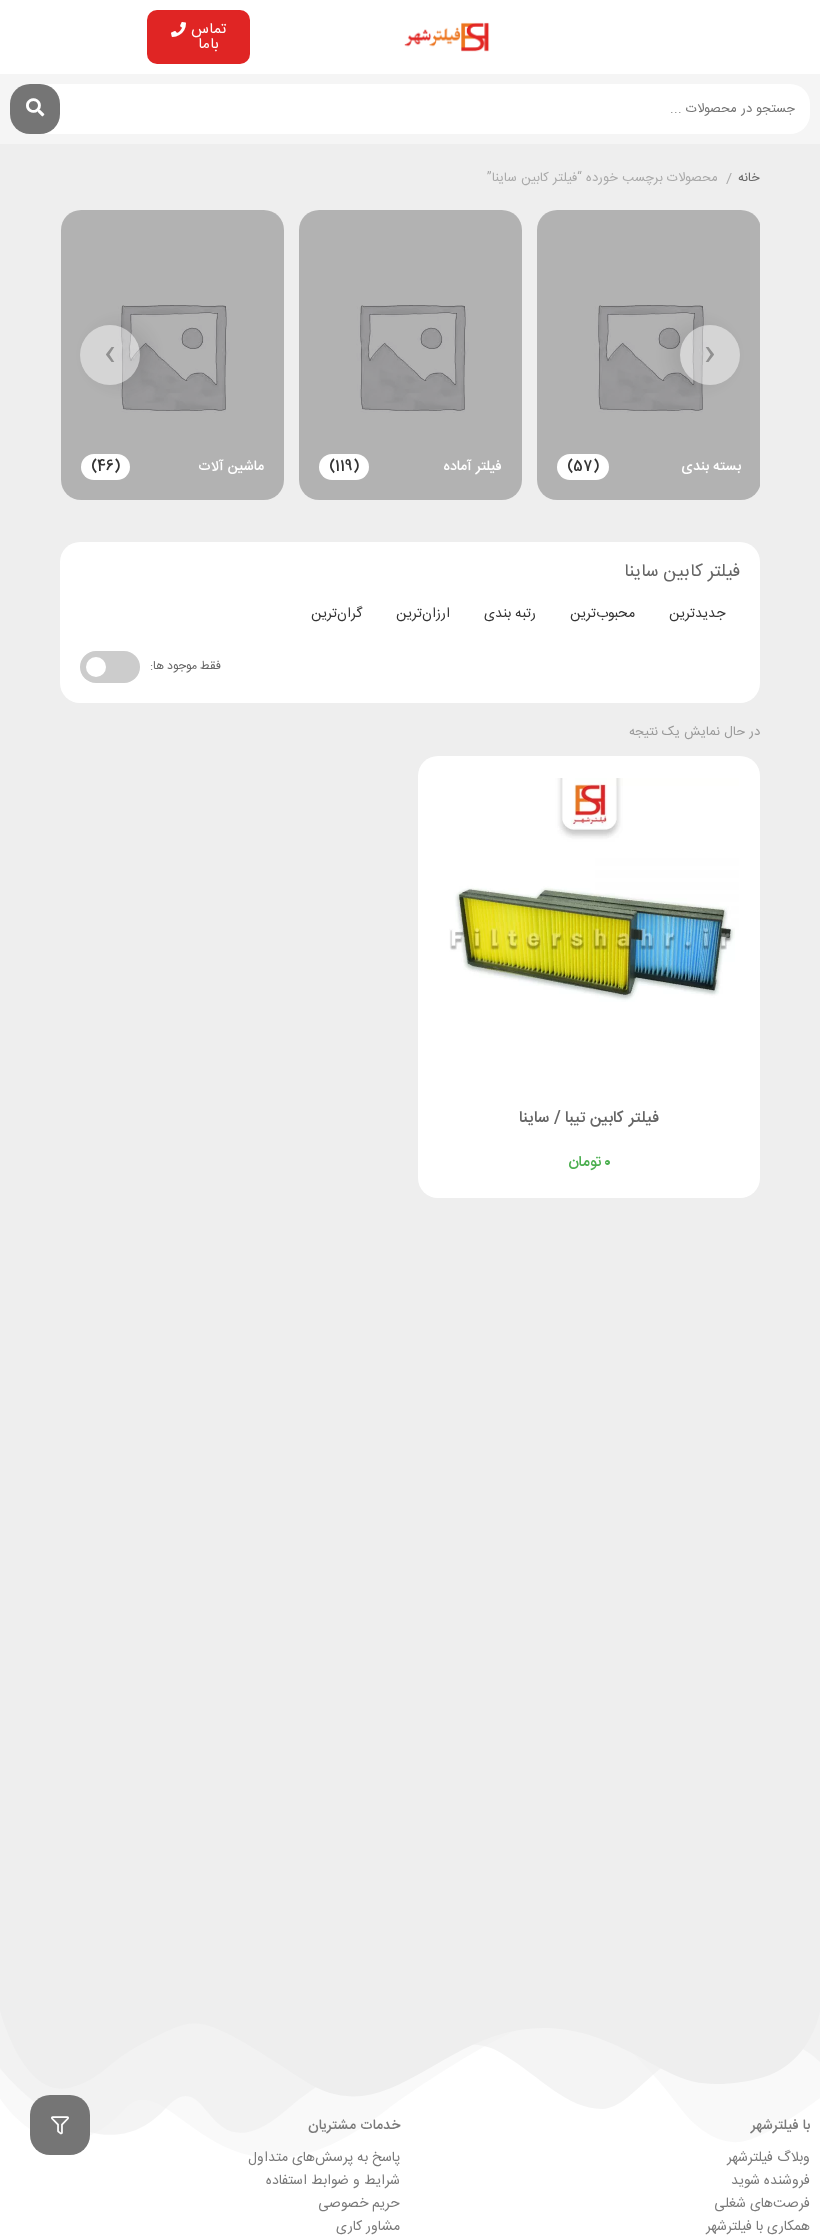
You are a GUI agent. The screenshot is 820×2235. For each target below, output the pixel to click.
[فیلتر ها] (60, 2125)
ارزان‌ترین (423, 614)
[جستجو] (35, 109)
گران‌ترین (336, 614)
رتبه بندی (510, 614)
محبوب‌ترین (602, 614)
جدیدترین (697, 614)
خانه (749, 179)
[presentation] (710, 355)
